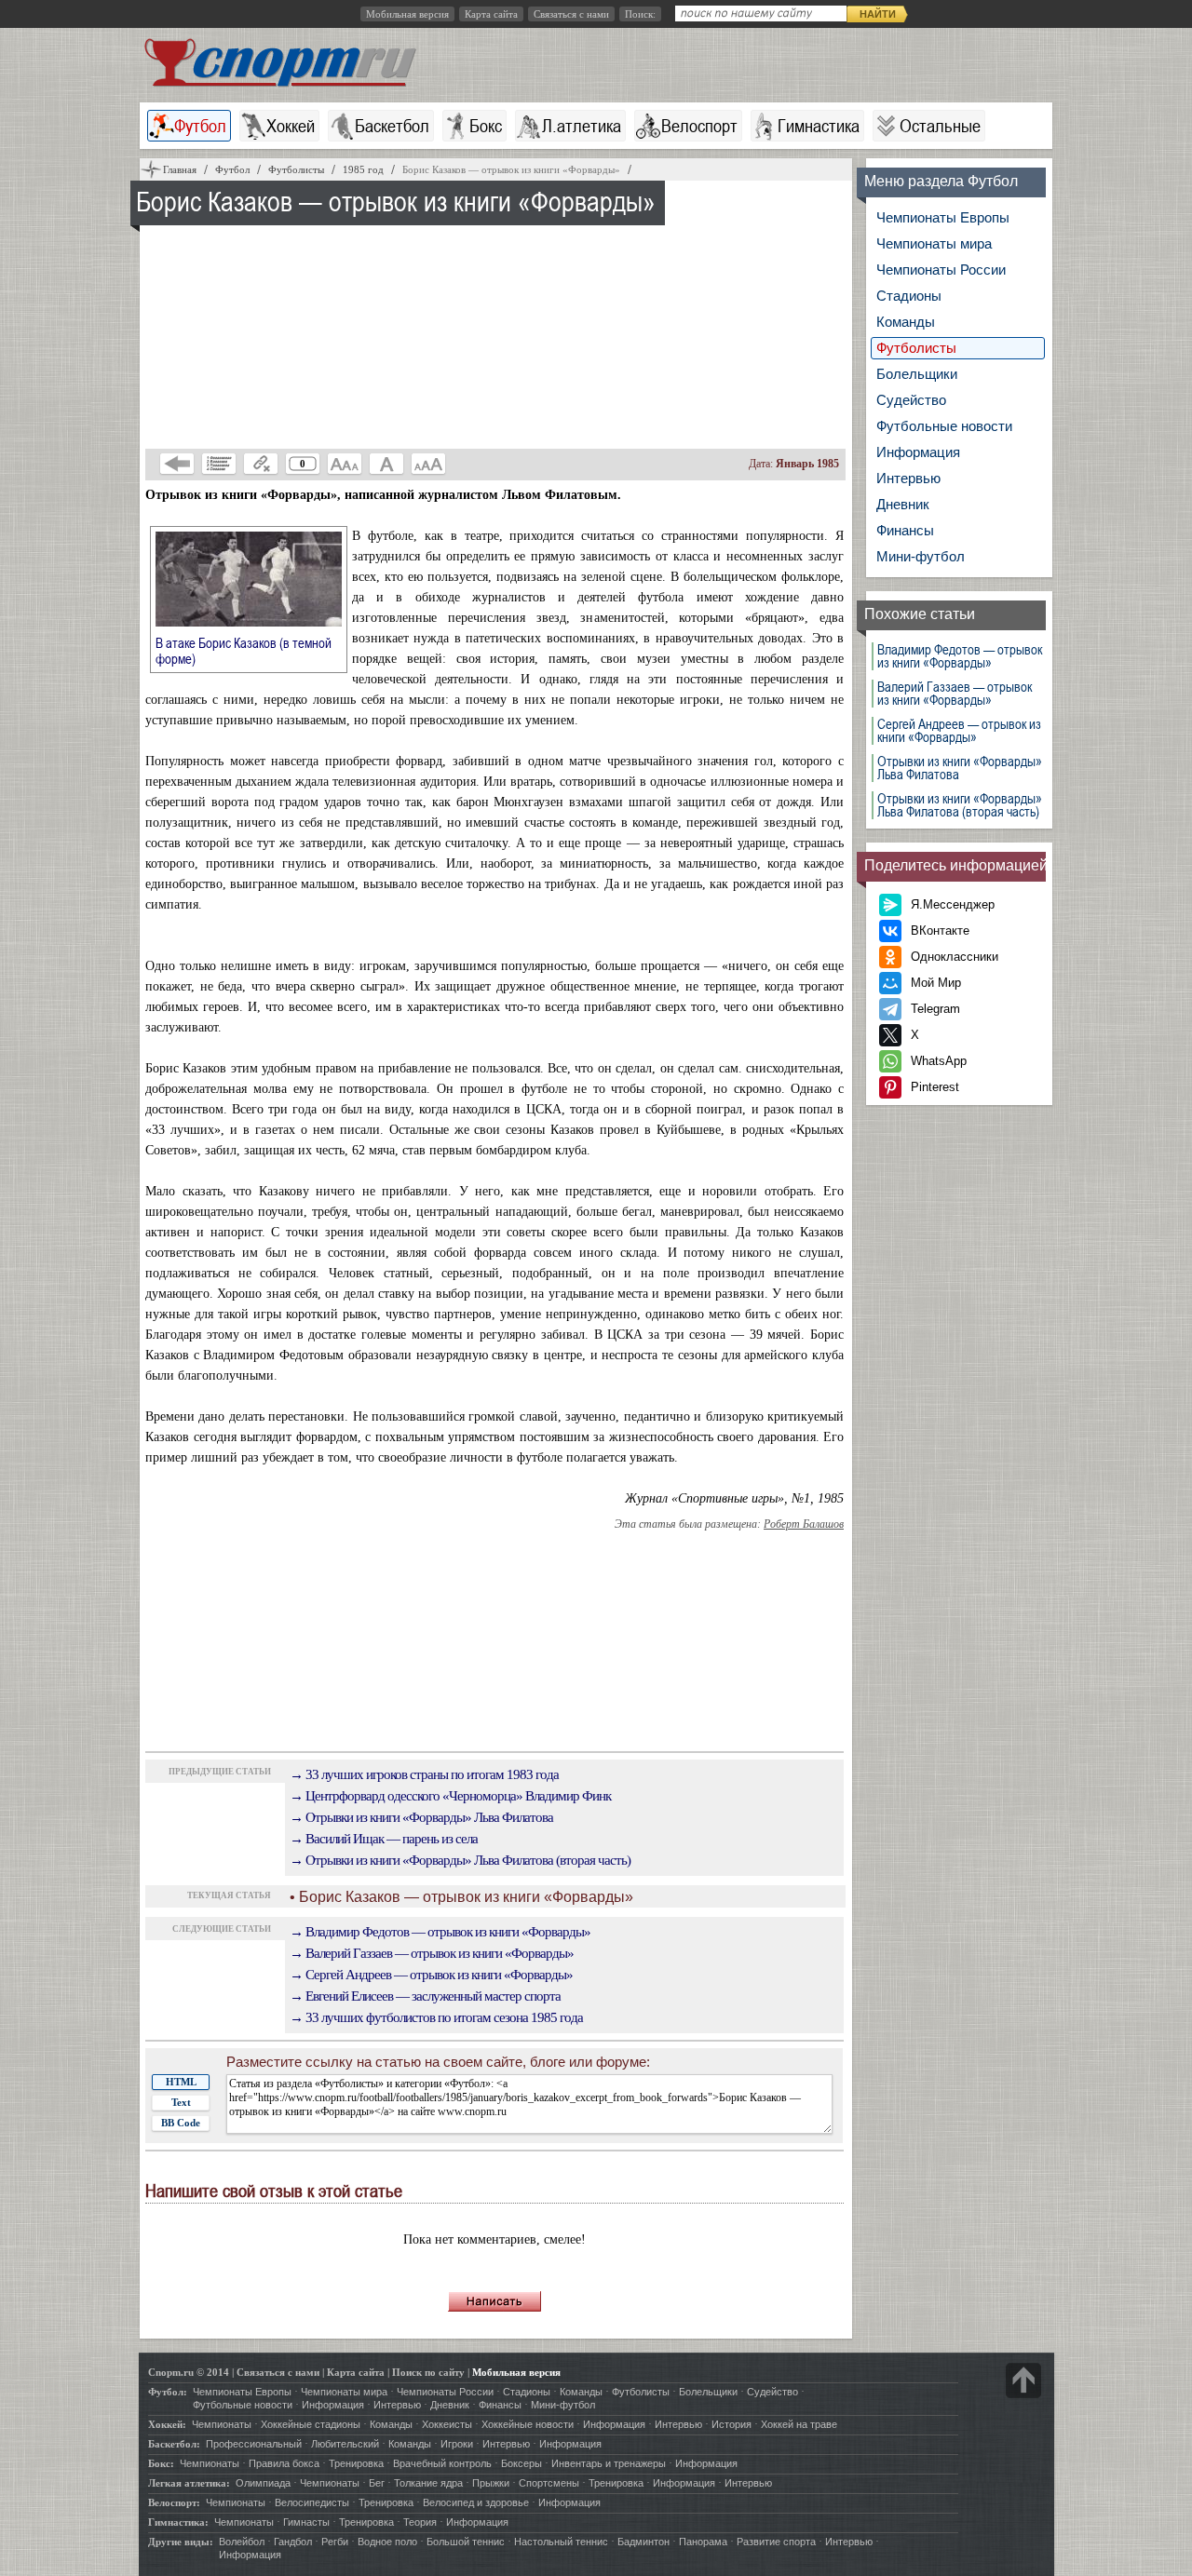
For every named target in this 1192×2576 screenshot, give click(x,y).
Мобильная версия (407, 14)
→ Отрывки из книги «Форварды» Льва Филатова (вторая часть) (460, 1860)
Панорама (703, 2542)
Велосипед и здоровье (476, 2502)
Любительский (345, 2444)
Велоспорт (699, 126)
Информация (918, 452)
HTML (181, 2082)
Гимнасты (306, 2522)
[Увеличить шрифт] (428, 464)
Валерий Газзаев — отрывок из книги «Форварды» (955, 694)
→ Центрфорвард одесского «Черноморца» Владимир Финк (450, 1796)
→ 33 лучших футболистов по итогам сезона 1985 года (436, 2017)
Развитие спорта (776, 2542)
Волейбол (242, 2542)
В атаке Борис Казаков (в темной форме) (244, 650)
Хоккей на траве (799, 2424)
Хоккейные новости (528, 2424)
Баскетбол (392, 126)
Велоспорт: (174, 2502)
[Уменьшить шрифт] (345, 464)
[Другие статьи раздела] (219, 464)
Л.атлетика (582, 126)
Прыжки (491, 2483)
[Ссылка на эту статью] (261, 464)
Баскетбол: (174, 2444)
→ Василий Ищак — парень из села (384, 1839)
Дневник (903, 504)
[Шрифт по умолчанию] (386, 464)
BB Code (181, 2123)
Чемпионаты (222, 2424)
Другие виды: (181, 2542)
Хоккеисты (447, 2424)
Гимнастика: (178, 2522)
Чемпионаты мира (934, 243)
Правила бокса (284, 2463)
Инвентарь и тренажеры (609, 2463)
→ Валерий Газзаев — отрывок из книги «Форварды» (432, 1953)
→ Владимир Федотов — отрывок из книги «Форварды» (440, 1932)
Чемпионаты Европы (943, 217)
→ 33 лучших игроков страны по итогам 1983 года (424, 1774)
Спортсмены (549, 2483)
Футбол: (168, 2392)
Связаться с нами (571, 14)
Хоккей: (167, 2424)
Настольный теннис (561, 2542)
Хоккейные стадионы (311, 2424)
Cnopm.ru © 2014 (189, 2372)
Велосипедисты (312, 2502)
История (731, 2424)
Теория (420, 2522)
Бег (377, 2483)
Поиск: (640, 14)
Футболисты (916, 348)
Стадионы (909, 296)
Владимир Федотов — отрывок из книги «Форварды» (960, 656)
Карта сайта (491, 14)
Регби (335, 2542)
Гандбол (293, 2542)
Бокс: (161, 2463)
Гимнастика (819, 126)
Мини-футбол (921, 556)
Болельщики (917, 374)
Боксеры (521, 2463)
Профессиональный (254, 2444)
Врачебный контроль (442, 2463)
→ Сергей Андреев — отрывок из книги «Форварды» (431, 1975)
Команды (906, 322)
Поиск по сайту (428, 2372)
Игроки (457, 2444)
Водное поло (387, 2542)
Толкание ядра (428, 2483)
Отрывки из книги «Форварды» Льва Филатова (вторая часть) (960, 805)
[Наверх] (1023, 2380)
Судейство (911, 400)
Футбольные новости (944, 426)
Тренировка (356, 2463)
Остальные (940, 126)
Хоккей (291, 126)
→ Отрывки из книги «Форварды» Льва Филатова (421, 1817)
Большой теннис (466, 2542)
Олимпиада (263, 2483)
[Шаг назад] (177, 464)
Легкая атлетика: (189, 2483)
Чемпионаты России (941, 270)
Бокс (486, 126)
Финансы (905, 530)
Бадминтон (643, 2542)
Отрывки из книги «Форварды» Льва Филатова (960, 768)
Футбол (200, 126)
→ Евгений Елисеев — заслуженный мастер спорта (425, 1996)
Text (181, 2102)
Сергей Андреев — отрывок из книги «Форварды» (959, 731)
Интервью (908, 478)
